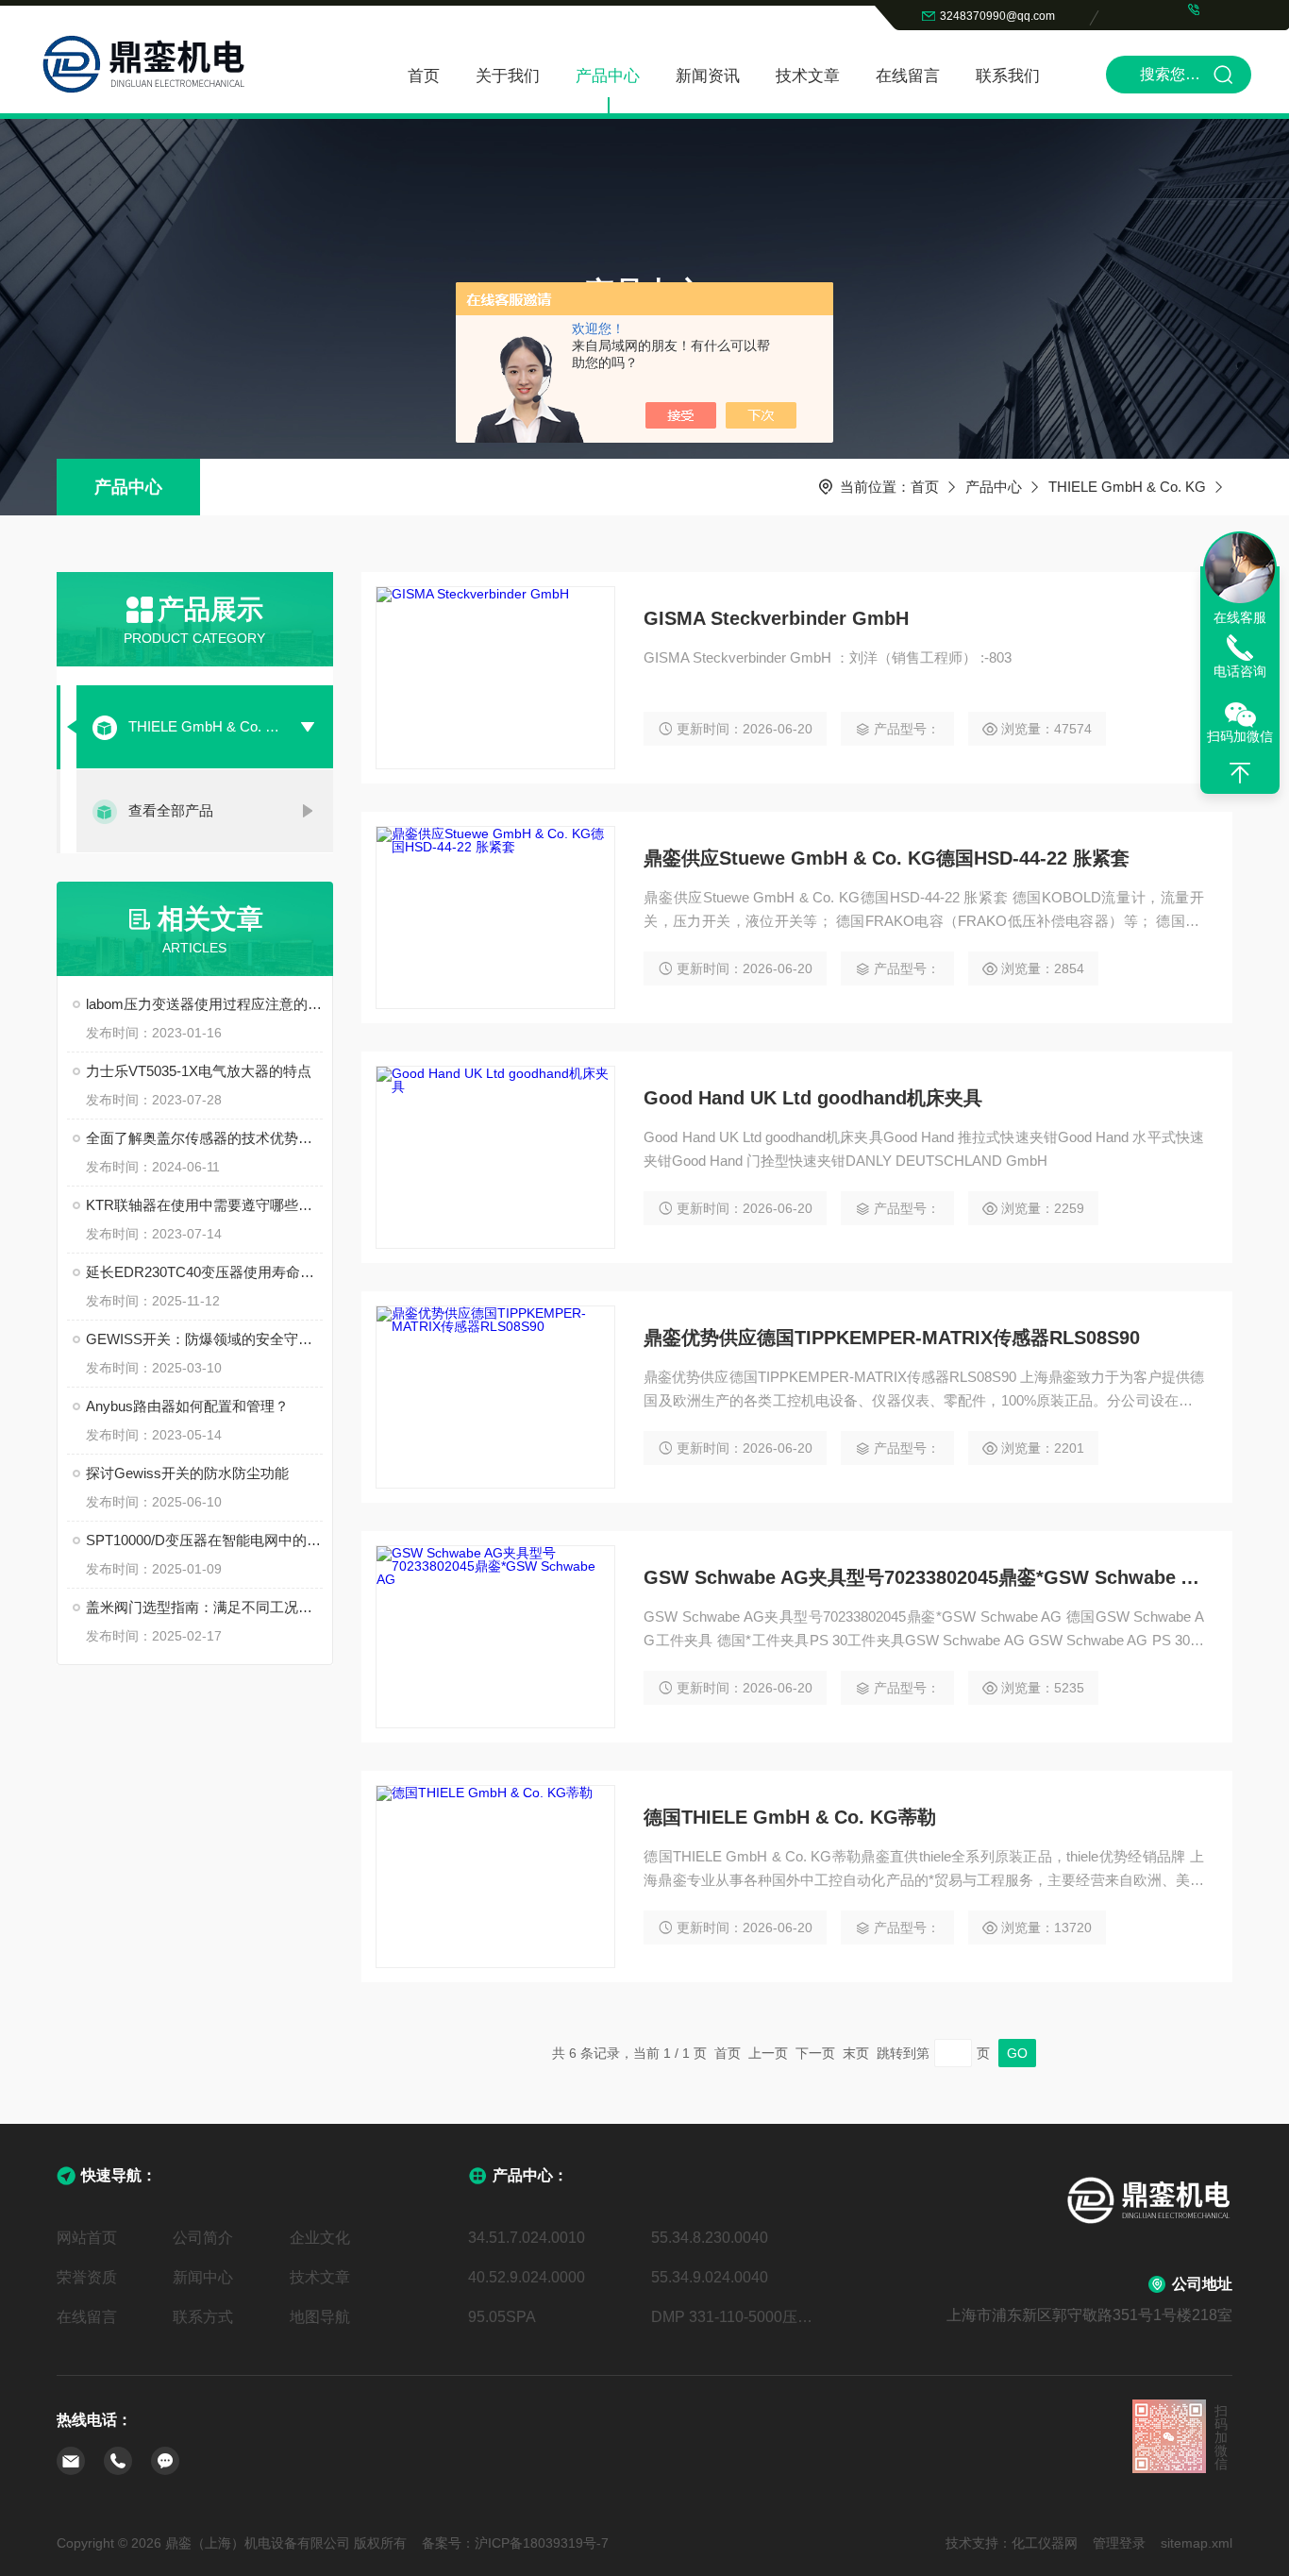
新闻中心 (203, 2277)
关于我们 (508, 76)
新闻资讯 (708, 76)
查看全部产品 (171, 810)
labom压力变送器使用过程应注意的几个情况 (204, 1004)
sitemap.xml (1197, 2543)
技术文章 (808, 76)
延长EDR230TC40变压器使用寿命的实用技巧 (204, 1272)
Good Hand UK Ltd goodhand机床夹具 (813, 1098)
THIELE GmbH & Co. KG (1127, 487)
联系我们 (1008, 76)
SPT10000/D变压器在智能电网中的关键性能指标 (204, 1540)
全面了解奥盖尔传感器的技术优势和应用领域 (204, 1138)
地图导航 (320, 2317)
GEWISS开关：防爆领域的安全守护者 (204, 1339)
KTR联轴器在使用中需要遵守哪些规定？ (204, 1205)
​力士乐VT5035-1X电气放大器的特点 (199, 1071)
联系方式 (203, 2317)
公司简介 (203, 2238)
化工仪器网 (1045, 2543)
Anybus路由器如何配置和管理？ (187, 1406)
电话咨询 (1240, 671)
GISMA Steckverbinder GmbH (776, 618)
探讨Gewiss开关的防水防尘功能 (187, 1473)
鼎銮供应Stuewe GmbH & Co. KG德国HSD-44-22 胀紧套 (887, 858)
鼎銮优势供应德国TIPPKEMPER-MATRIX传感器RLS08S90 (892, 1338)
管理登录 (1119, 2543)
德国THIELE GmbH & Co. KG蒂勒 (790, 1817)
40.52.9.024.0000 (527, 2277)
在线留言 (908, 76)
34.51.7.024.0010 (527, 2238)
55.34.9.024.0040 (710, 2277)
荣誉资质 (87, 2277)
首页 (424, 76)
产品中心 (608, 76)
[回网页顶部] (1240, 773)
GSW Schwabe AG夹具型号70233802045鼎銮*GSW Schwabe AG (924, 1577)
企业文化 (320, 2238)
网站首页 (87, 2238)
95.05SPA (502, 2317)
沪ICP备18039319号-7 (542, 2543)
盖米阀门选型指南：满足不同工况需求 (204, 1607)
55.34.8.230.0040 (710, 2238)
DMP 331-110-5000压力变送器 (736, 2317)
